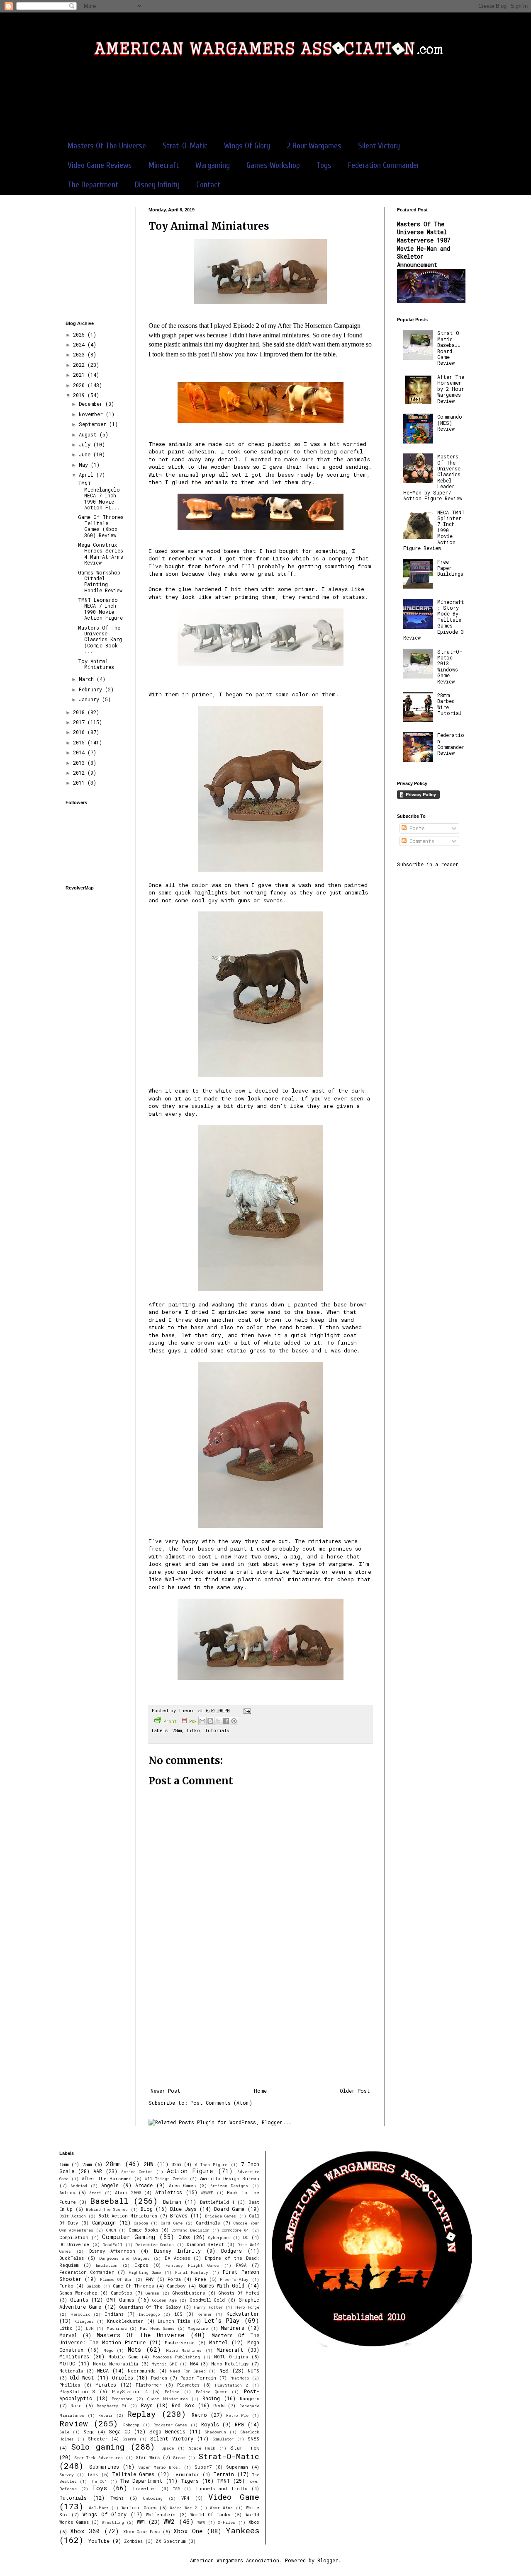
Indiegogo (149, 2314)
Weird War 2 (183, 2508)
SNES (253, 2439)
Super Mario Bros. (159, 2467)
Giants (79, 2300)
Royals (210, 2424)
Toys (324, 165)
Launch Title (174, 2321)
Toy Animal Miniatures (96, 664)
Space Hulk (202, 2448)
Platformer (149, 2385)
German (152, 2293)
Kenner (205, 2314)
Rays (147, 2405)
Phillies (70, 2385)
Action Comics (137, 2172)
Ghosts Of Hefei (239, 2293)
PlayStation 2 (231, 2385)
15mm (64, 2164)
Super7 (203, 2467)
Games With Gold (222, 2285)
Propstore (122, 2399)
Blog (147, 2209)
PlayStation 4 (130, 2392)
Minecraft (164, 165)
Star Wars (148, 2457)
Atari (95, 2193)
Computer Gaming (129, 2237)
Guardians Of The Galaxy (150, 2307)
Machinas (117, 2328)
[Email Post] (246, 1711)
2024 (80, 344)
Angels (110, 2185)
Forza (174, 2279)
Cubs (184, 2237)
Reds (219, 2406)
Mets (134, 2349)
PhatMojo (239, 2378)
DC (246, 2237)
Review (74, 2423)
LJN (90, 2328)
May (85, 465)
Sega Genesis (168, 2431)
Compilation (74, 2237)
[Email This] (202, 1721)
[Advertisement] (265, 103)
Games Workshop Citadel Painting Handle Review (100, 581)
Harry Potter (208, 2307)
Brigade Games (220, 2216)
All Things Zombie (166, 2179)
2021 (80, 375)
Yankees (242, 2530)
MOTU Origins (231, 2357)
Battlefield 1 (217, 2202)
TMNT (223, 2481)
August (89, 434)
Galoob (94, 2286)
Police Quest (211, 2392)
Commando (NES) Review (450, 423)
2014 (80, 752)
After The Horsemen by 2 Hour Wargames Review (451, 389)
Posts (416, 828)
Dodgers (231, 2251)
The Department (93, 185)
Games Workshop (273, 165)
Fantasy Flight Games (192, 2265)
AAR (98, 2171)
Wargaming (213, 165)
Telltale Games (133, 2474)
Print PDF (180, 1721)
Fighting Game (145, 2272)
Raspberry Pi (112, 2406)
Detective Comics (155, 2245)
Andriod (79, 2186)
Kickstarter (243, 2314)
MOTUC (67, 2363)
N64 (194, 2364)
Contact (208, 185)
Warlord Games (139, 2508)
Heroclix (80, 2314)
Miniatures (74, 2356)
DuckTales (72, 2258)
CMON (111, 2230)
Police (172, 2392)
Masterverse (180, 2343)
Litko (281, 558)
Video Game (234, 2497)
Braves (179, 2215)
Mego (108, 2350)
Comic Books (144, 2230)
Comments (420, 841)
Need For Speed (188, 2371)
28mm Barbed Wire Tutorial (449, 704)
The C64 (99, 2481)
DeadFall (112, 2245)
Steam (179, 2458)
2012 (80, 773)
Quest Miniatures (168, 2399)
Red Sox (183, 2405)
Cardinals (208, 2223)
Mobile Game (123, 2357)
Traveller (145, 2489)
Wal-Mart (99, 2508)
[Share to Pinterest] (234, 1721)
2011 (80, 783)
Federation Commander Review (451, 744)
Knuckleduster (125, 2321)
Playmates (188, 2385)
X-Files (227, 2522)
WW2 (169, 2521)
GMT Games (121, 2300)
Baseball (109, 2201)
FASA (241, 2265)
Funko (66, 2286)
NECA (103, 2370)
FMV (150, 2279)
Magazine (198, 2328)
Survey (67, 2475)
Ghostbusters (189, 2293)
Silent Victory (379, 146)
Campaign (104, 2222)
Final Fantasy (192, 2272)
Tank (93, 2474)
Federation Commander (384, 165)
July (86, 444)
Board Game (229, 2209)
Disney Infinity (157, 185)
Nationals (71, 2371)
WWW (201, 2522)
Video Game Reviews (100, 165)
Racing (211, 2398)
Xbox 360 (85, 2531)
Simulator (223, 2439)
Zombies (133, 2541)
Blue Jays (183, 2209)
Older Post (355, 2091)
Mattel (218, 2342)
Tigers (190, 2481)
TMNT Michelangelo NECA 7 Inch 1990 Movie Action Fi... (99, 495)
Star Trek (245, 2448)
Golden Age (164, 2300)
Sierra (129, 2439)
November (92, 414)
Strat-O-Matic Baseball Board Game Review (450, 348)
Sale (64, 2432)
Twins (117, 2498)
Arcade (144, 2185)
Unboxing (153, 2498)
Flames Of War (116, 2279)
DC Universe (74, 2244)
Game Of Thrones (133, 2286)
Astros (67, 2193)
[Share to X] (218, 1721)
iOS (178, 2314)
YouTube (99, 2541)
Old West (82, 2377)
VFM (185, 2498)
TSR (177, 2489)
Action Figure (190, 2171)
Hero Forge (247, 2307)
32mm (176, 2164)
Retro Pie (237, 2415)
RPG (239, 2424)
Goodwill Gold (207, 2300)
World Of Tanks (210, 2515)
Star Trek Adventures (99, 2458)
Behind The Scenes (107, 2209)
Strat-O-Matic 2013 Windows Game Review (450, 666)
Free (201, 2279)
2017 (80, 722)
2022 (80, 365)
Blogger (328, 2560)
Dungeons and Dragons (125, 2258)
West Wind (221, 2508)
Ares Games (182, 2186)
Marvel (68, 2335)
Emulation (107, 2265)
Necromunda (142, 2371)
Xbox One (188, 2531)
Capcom (141, 2223)
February (92, 689)
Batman (172, 2202)
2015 (80, 742)
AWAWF (207, 2193)
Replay (141, 2414)
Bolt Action (73, 2216)
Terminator (186, 2474)
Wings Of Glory (247, 146)
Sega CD (119, 2431)
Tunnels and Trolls (221, 2489)
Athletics (169, 2192)
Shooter (98, 2439)
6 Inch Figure (211, 2165)
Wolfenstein (161, 2515)
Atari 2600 (128, 2193)
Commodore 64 (235, 2230)
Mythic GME (164, 2364)
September (94, 424)
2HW (149, 2164)
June (86, 454)
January (90, 699)
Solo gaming (98, 2446)
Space (168, 2448)
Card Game (172, 2223)
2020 (80, 385)
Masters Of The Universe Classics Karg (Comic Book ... (100, 640)
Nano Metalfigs (230, 2364)
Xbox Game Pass (142, 2532)
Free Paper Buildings (450, 568)
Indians (114, 2314)
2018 (80, 712)
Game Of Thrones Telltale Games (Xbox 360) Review (101, 526)
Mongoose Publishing (176, 2357)
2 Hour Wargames (314, 146)
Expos (141, 2265)
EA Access (177, 2258)
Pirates (106, 2385)
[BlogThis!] (210, 1721)
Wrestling (113, 2522)
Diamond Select (205, 2244)
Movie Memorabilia (116, 2364)
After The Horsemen (107, 2179)
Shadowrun (215, 2432)
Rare (76, 2406)
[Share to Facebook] (226, 1721)
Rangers (250, 2399)
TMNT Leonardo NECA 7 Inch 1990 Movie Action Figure (100, 609)
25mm (87, 2164)
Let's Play (222, 2320)
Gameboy (176, 2286)
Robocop (131, 2425)
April (88, 475)
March (88, 679)
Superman (237, 2467)
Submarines (104, 2467)
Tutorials (217, 1730)
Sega (89, 2432)
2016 (80, 732)
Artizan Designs (229, 2186)
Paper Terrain (198, 2378)
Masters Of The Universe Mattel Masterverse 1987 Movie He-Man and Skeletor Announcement (424, 244)
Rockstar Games (171, 2425)
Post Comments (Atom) (221, 2103)
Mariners (233, 2328)
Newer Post (166, 2091)
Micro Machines (184, 2350)
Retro (199, 2415)
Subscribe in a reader (428, 864)
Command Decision (191, 2230)
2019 (80, 395)
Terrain (224, 2474)
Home (260, 2091)
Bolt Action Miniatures (128, 2216)
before (215, 566)
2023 (80, 354)
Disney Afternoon (112, 2251)
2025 (80, 334)
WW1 (141, 2522)
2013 (80, 763)
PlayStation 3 (77, 2392)
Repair (106, 2415)
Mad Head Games (157, 2328)
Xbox (254, 2522)
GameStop (122, 2293)
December (92, 404)
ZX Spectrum (171, 2541)
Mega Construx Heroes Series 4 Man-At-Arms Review (101, 554)
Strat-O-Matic (185, 146)
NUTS (253, 2371)
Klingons (84, 2321)
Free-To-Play (234, 2279)
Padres (159, 2378)
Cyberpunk (219, 2238)
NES (224, 2370)
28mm (177, 1730)
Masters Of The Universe (107, 146)
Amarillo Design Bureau (230, 2179)
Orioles (123, 2377)
